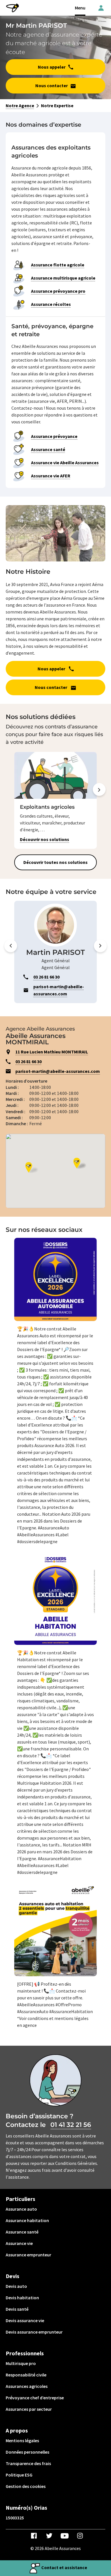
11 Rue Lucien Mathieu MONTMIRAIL (52, 1052)
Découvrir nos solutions (45, 839)
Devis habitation (22, 2298)
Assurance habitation (27, 2220)
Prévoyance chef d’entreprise (35, 2398)
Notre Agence (20, 105)
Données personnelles (27, 2452)
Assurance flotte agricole (58, 265)
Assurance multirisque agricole (63, 278)
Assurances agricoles (27, 2386)
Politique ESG (19, 2475)
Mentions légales (22, 2440)
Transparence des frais (28, 2463)
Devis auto (16, 2286)
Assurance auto (21, 2209)
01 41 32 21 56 (71, 2125)
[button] (99, 801)
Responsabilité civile (26, 2375)
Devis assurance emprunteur (34, 2332)
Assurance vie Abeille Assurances (65, 463)
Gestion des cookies (26, 2486)
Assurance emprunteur (28, 2255)
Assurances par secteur (29, 2409)
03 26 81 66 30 (28, 1061)
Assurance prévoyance (54, 436)
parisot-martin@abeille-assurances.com (58, 1071)
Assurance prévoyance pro (58, 291)
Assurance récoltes (51, 304)
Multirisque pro (21, 2363)
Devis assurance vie (25, 2320)
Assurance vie (19, 2243)
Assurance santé (48, 449)
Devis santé (17, 2309)
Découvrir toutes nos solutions (55, 862)
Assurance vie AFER (51, 476)
